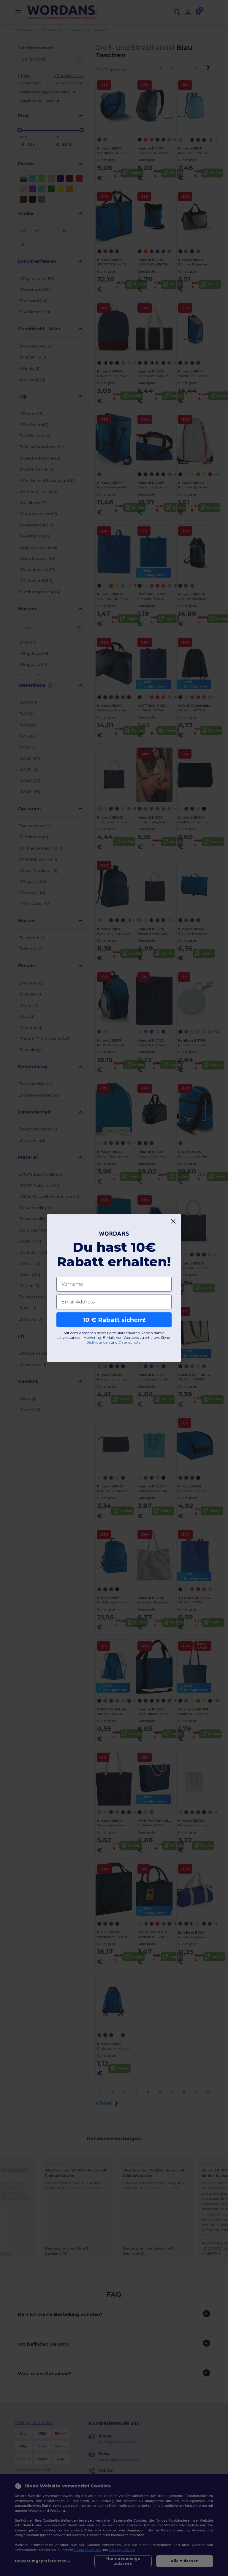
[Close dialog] (173, 1221)
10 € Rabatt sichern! (114, 1320)
